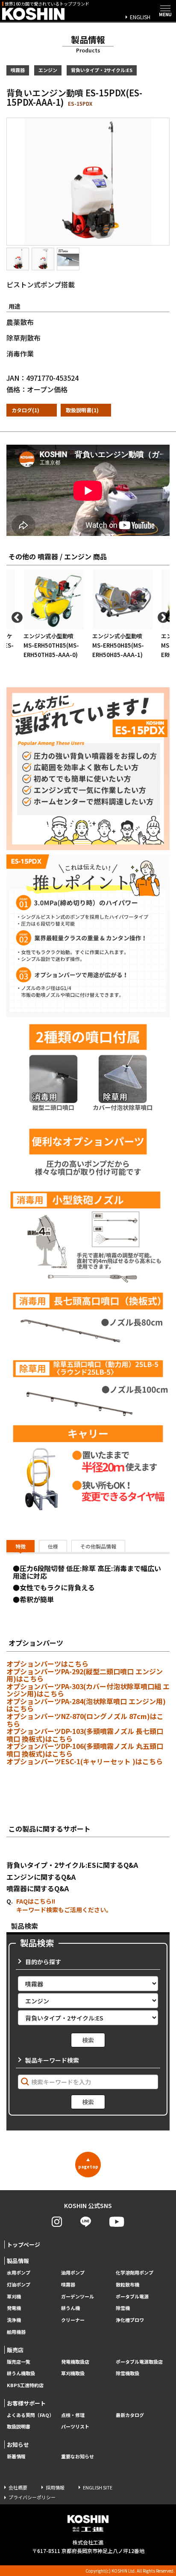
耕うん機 (70, 2308)
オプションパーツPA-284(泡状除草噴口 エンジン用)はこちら (86, 1705)
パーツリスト (75, 2427)
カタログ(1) (25, 410)
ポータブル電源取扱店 (139, 2362)
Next (161, 616)
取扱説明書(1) (82, 410)
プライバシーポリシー (32, 2497)
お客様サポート (26, 2403)
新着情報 (16, 2456)
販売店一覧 (19, 2362)
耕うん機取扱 (21, 2373)
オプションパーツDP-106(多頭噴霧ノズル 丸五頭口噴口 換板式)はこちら (85, 1750)
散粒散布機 (128, 2285)
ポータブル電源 (132, 2297)
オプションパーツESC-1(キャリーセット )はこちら (85, 1761)
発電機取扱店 (75, 2362)
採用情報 (55, 2487)
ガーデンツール (78, 2297)
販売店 (15, 2350)
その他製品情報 (98, 1546)
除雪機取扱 (128, 2373)
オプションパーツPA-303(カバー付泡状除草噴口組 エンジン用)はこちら (88, 1690)
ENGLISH (140, 17)
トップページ (23, 2245)
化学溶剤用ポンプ (135, 2273)
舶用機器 (16, 2332)
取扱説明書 (19, 2427)
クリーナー (73, 2320)
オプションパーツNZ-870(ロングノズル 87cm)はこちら (85, 1720)
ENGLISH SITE (98, 2487)
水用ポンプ (19, 2273)
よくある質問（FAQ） (30, 2415)
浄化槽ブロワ (130, 2320)
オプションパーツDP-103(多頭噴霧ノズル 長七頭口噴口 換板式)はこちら (85, 1735)
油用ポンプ (73, 2273)
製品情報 (18, 2261)
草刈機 (14, 2297)
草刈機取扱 (73, 2373)
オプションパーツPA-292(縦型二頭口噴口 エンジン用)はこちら (85, 1675)
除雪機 (123, 2308)
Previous (15, 616)
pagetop (88, 2163)
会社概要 (18, 2487)
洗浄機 (14, 2320)
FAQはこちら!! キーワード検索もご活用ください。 (64, 1905)
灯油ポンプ (19, 2285)
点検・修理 (73, 2415)
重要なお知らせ (78, 2456)
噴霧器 (68, 2285)
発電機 (14, 2308)
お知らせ (18, 2444)
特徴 (21, 1546)
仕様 (53, 1546)
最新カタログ (130, 2415)
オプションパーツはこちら (47, 1664)
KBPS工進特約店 (25, 2385)
